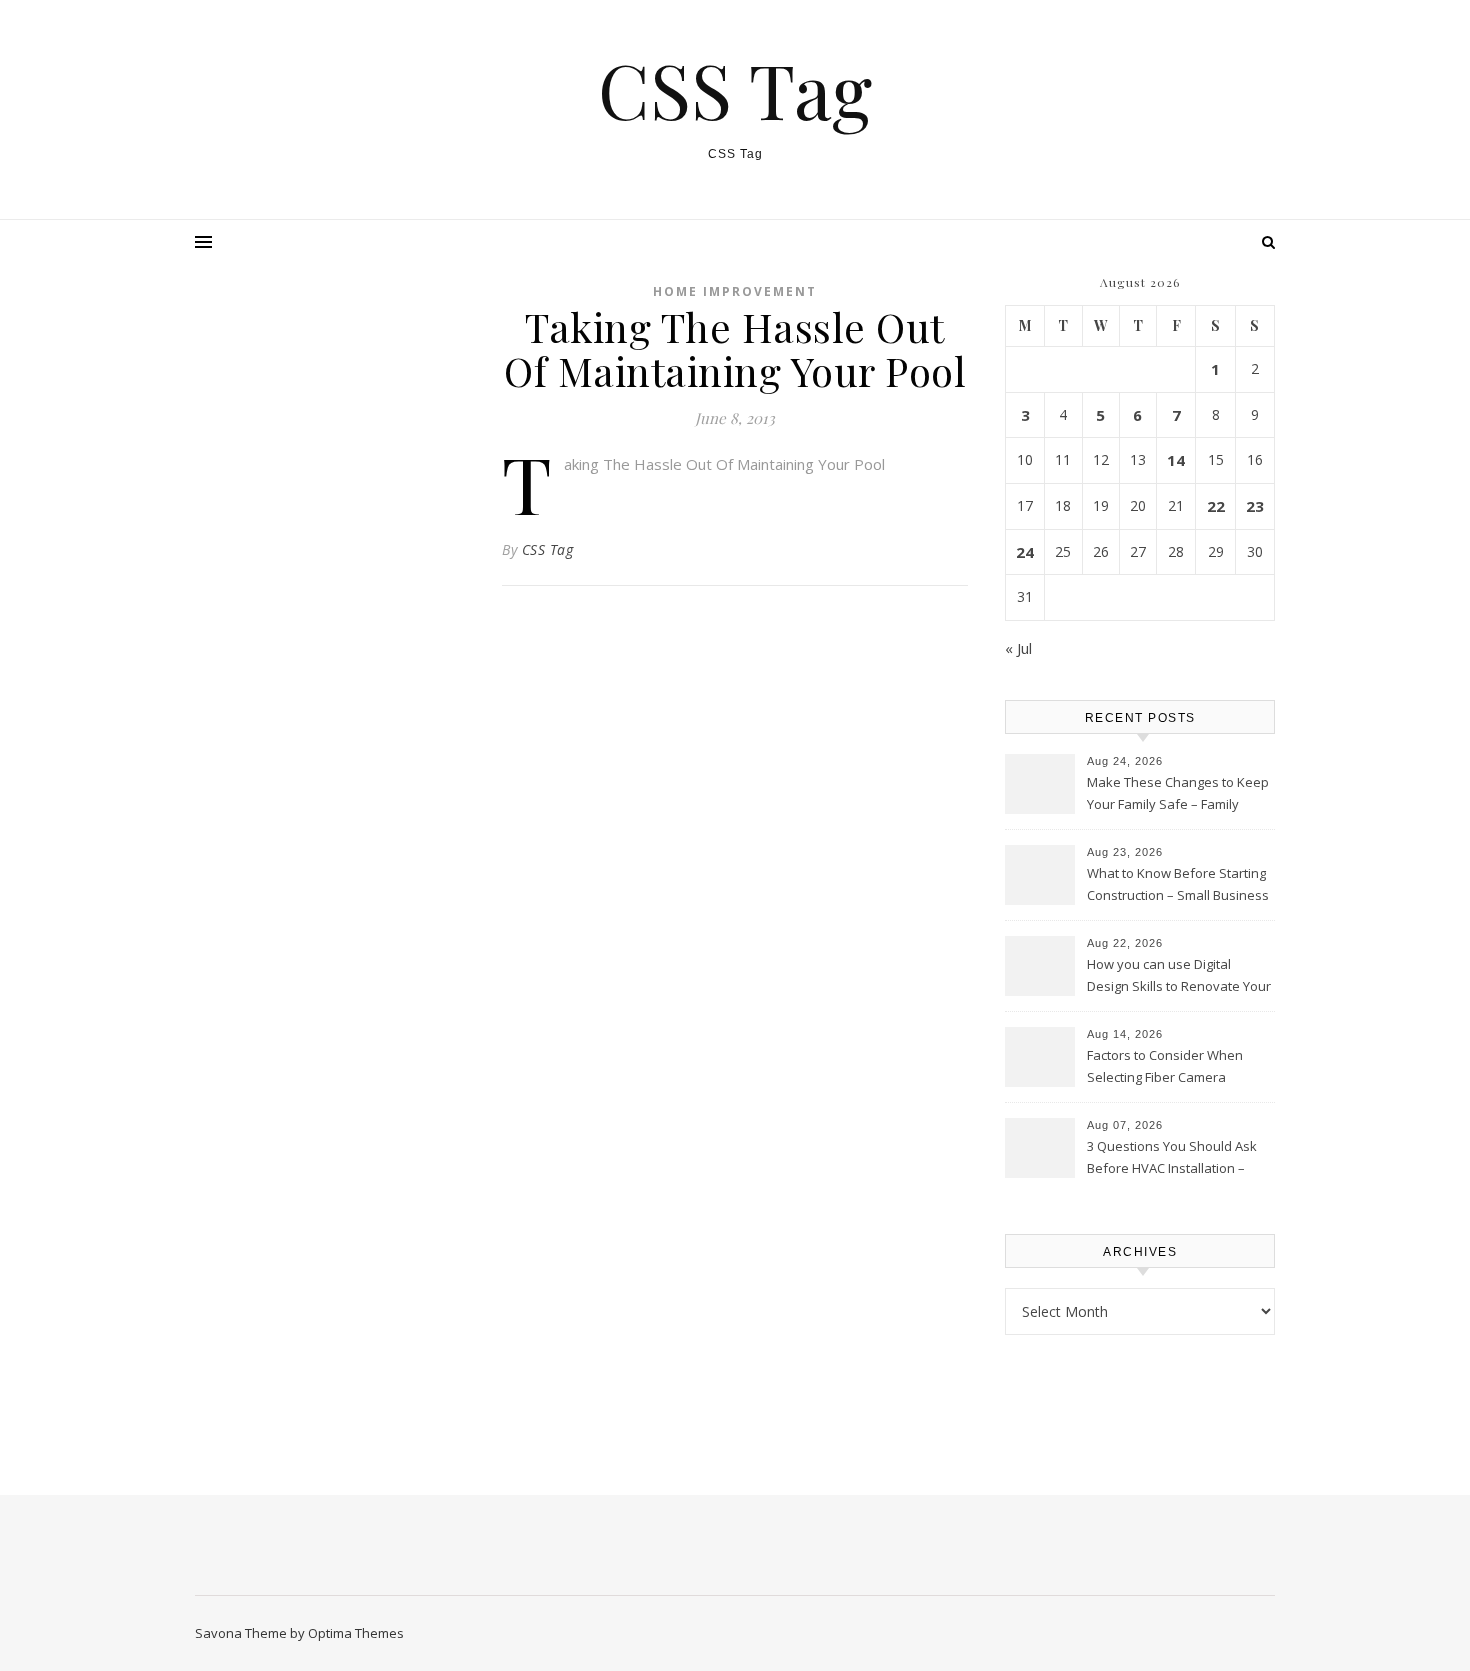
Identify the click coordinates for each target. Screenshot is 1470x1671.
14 (1176, 460)
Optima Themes (356, 1633)
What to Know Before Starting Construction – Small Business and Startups (1178, 886)
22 (1215, 506)
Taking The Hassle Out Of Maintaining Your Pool (724, 464)
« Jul (1018, 648)
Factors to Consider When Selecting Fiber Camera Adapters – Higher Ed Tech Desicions (1166, 1068)
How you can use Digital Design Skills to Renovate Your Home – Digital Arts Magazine (1179, 977)
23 (1255, 506)
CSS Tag (735, 89)
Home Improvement (735, 291)
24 (1025, 552)
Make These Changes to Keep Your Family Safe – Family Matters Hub (1178, 795)
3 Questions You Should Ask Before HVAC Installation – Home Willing (1172, 1159)
